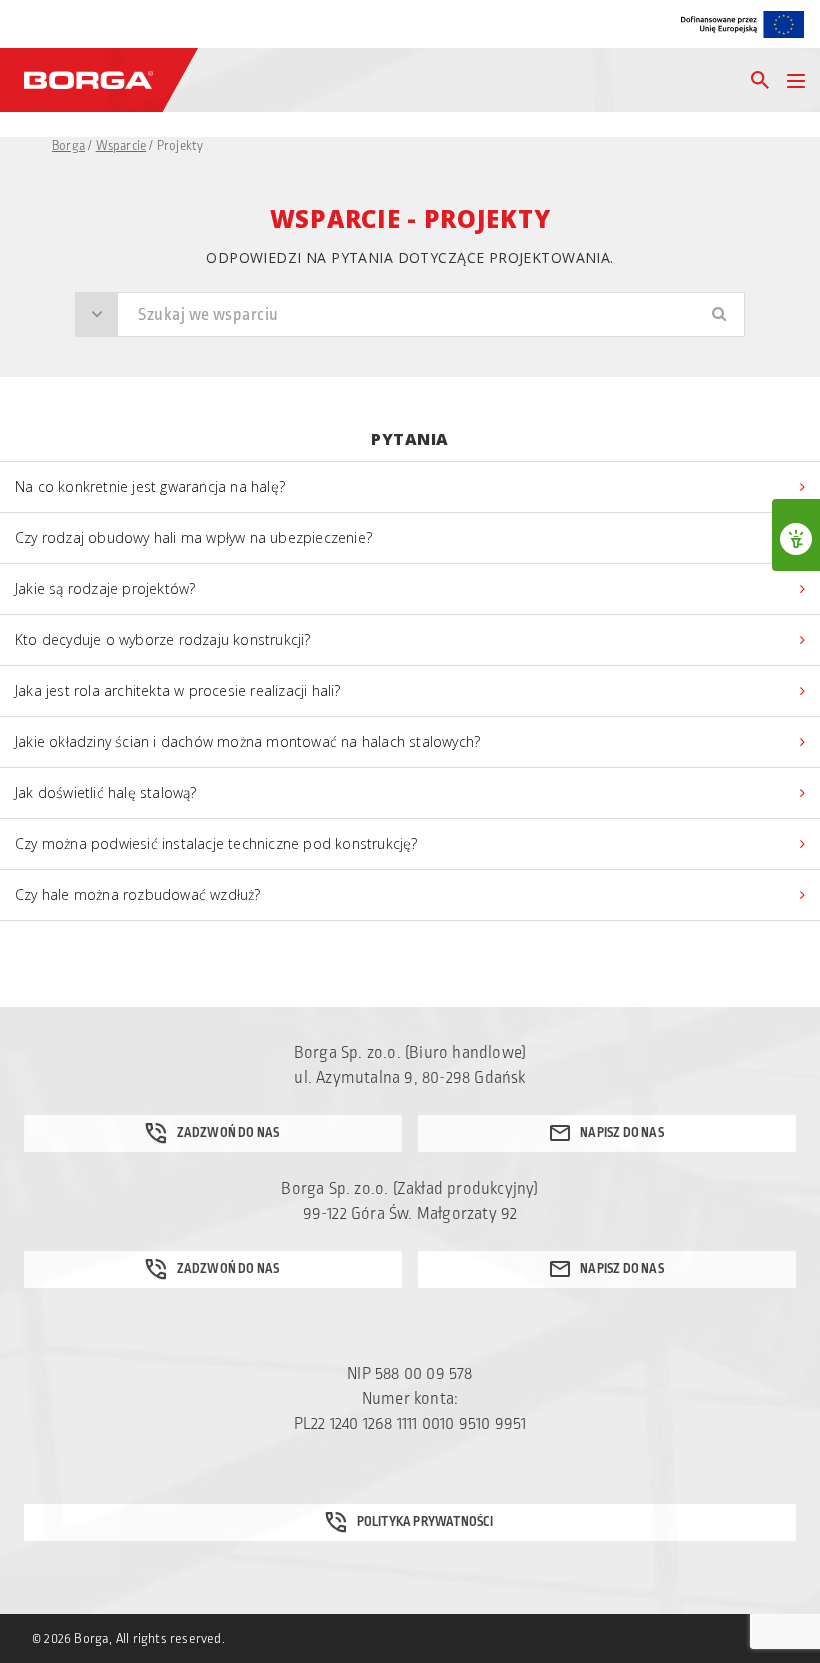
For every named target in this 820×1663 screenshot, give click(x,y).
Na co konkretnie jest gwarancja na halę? (150, 486)
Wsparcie (121, 146)
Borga (68, 146)
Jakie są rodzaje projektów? (105, 588)
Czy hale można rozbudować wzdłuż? (138, 894)
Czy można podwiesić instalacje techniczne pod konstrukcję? (216, 843)
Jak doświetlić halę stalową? (106, 792)
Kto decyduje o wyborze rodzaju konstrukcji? (163, 639)
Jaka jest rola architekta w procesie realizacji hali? (178, 690)
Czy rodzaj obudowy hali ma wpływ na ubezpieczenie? (193, 537)
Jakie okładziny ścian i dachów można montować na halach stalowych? (247, 741)
